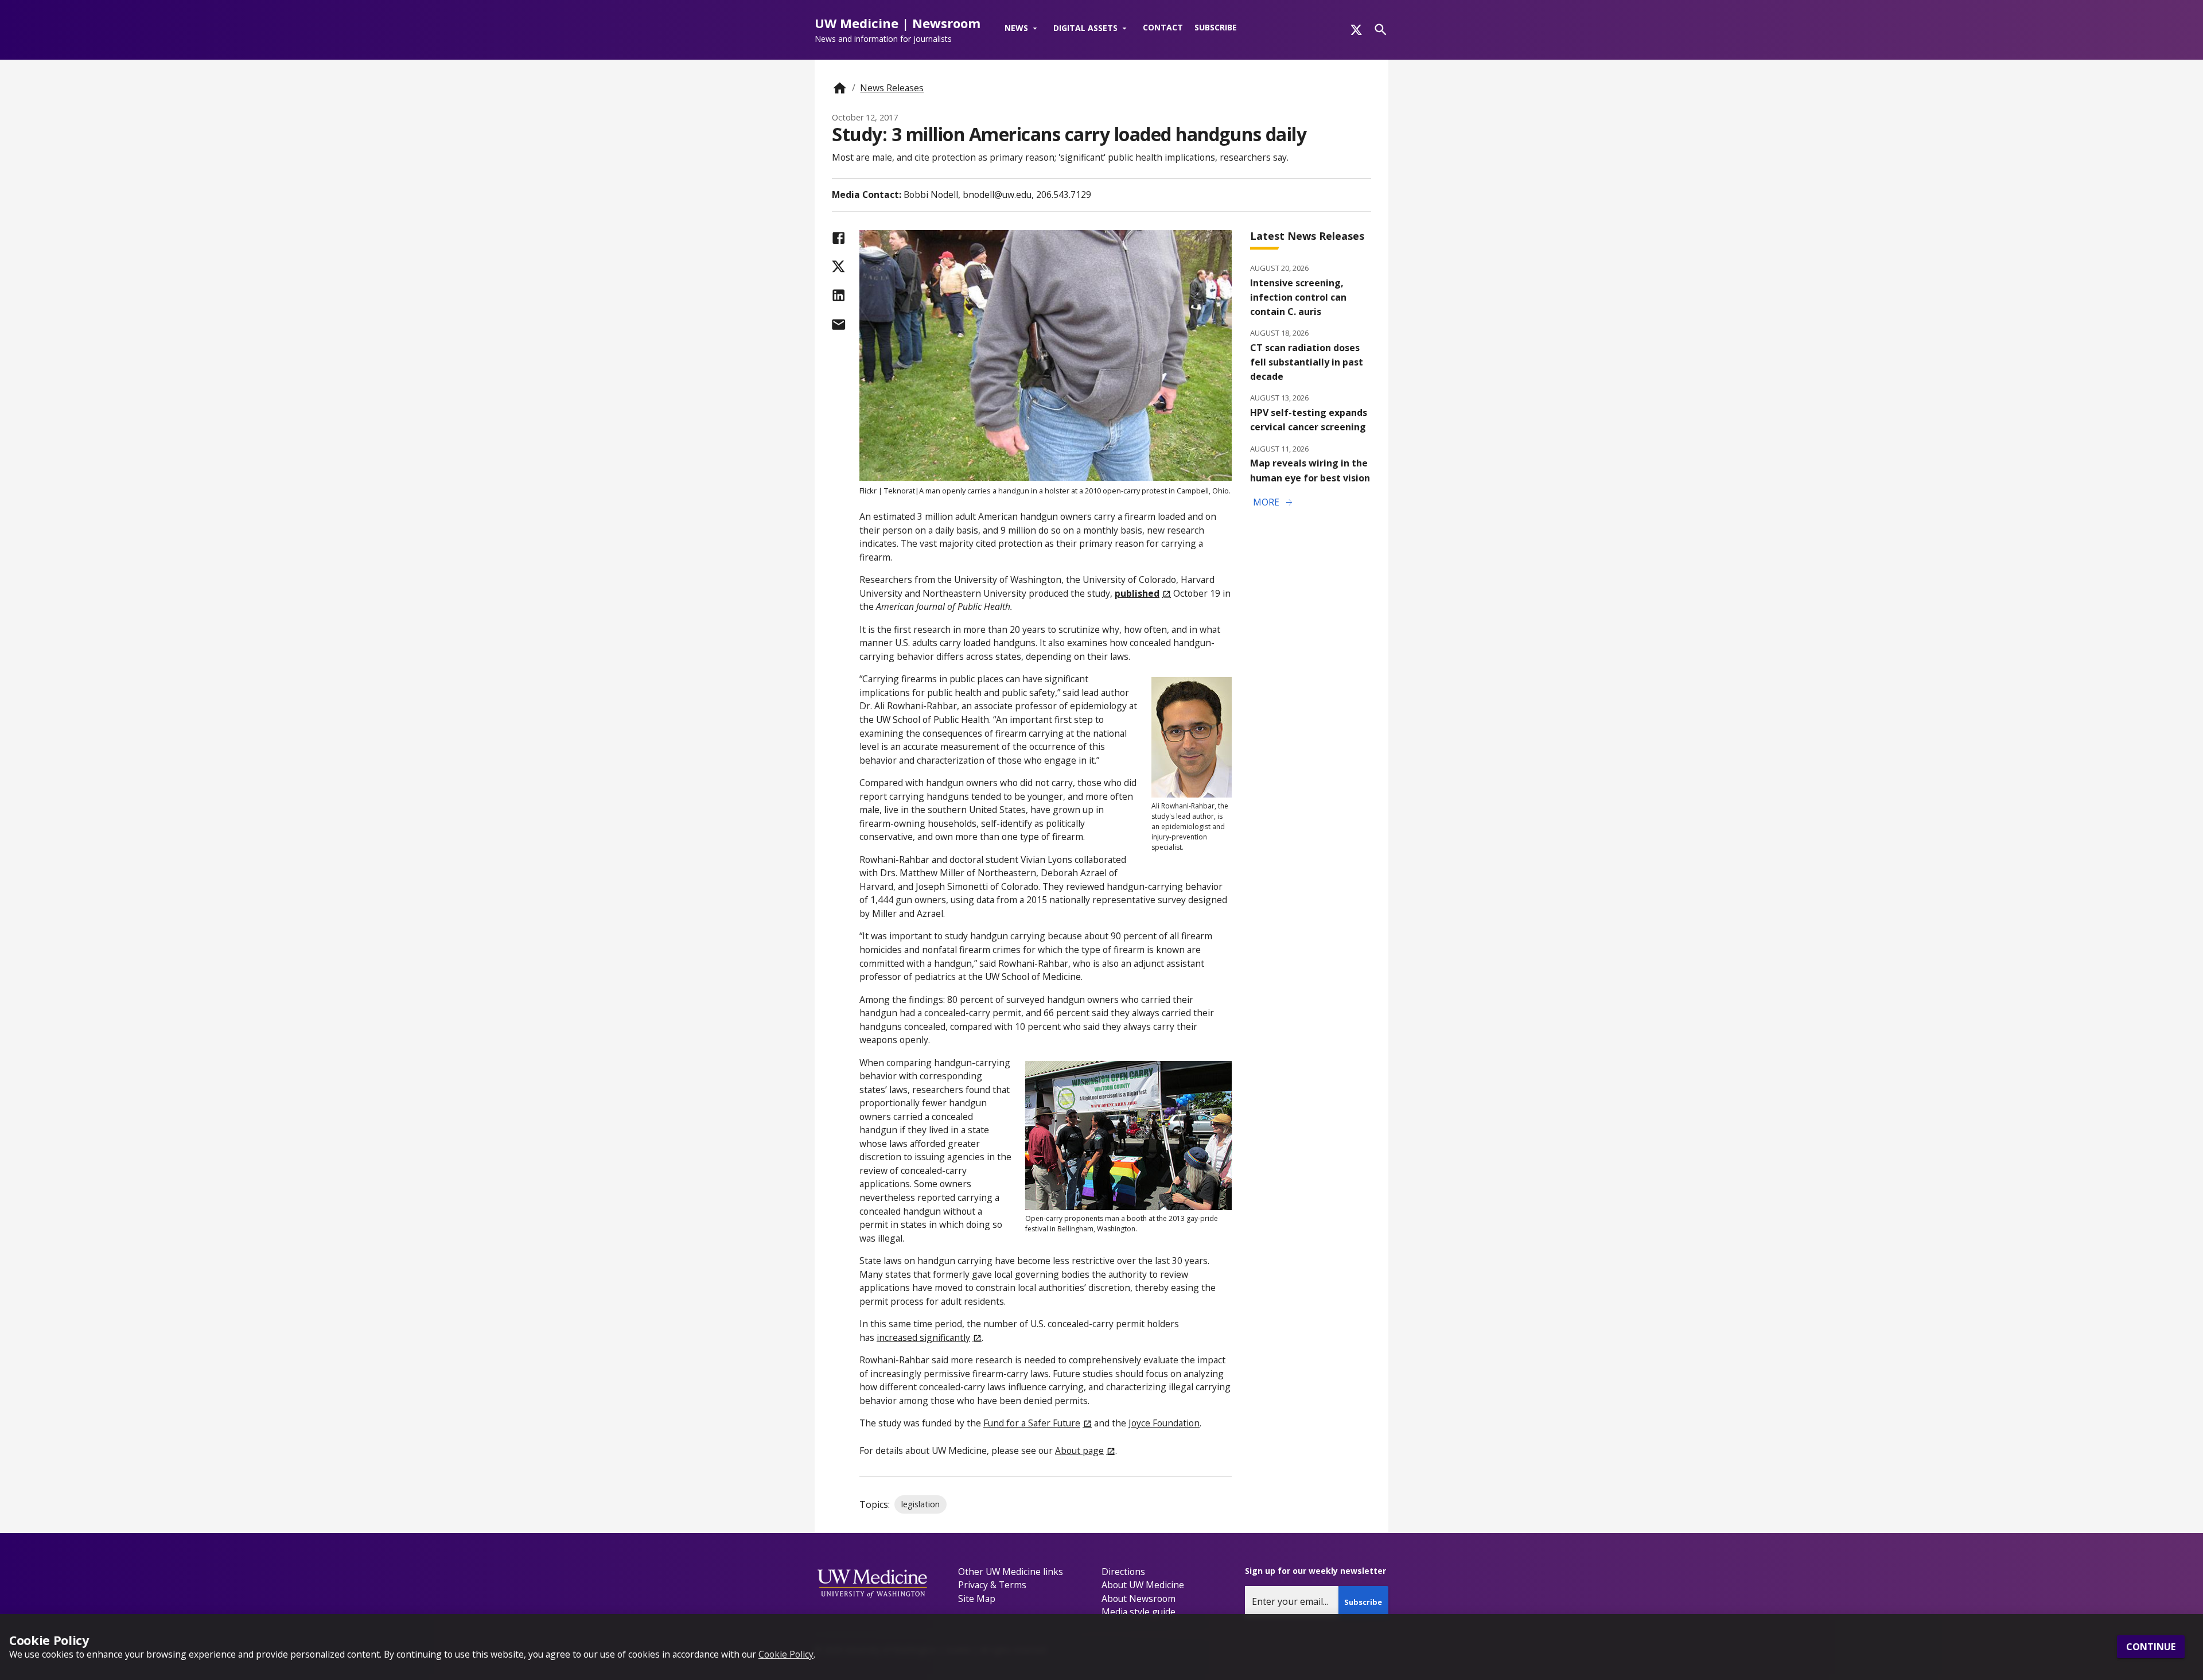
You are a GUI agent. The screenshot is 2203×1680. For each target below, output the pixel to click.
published (1137, 593)
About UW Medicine (1143, 1585)
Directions (1123, 1572)
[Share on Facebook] (838, 238)
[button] (1023, 29)
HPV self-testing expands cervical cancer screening (1309, 420)
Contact (1163, 27)
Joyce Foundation (1164, 1423)
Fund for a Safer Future (1032, 1423)
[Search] (1381, 30)
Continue (2151, 1647)
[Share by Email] (838, 324)
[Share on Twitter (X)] (838, 267)
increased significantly (923, 1337)
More (1274, 503)
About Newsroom (1139, 1599)
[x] (1356, 30)
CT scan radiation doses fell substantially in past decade (1307, 362)
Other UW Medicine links (1011, 1572)
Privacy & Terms (992, 1585)
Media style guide (1139, 1612)
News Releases (892, 88)
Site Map (977, 1599)
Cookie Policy (786, 1654)
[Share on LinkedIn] (838, 295)
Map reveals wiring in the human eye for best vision (1310, 470)
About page (1079, 1450)
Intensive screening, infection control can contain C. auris (1298, 297)
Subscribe (1216, 27)
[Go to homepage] (840, 88)
